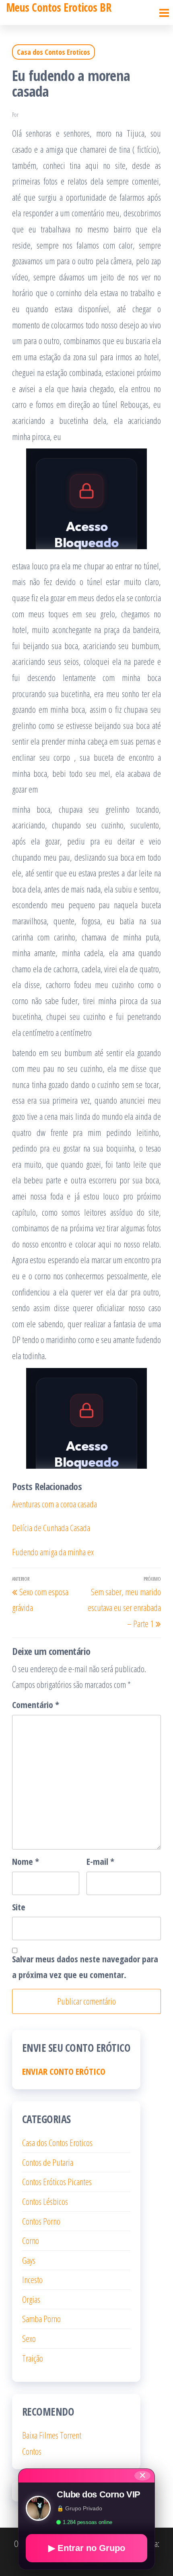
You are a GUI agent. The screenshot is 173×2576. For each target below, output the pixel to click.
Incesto (32, 2279)
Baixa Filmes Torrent (52, 2435)
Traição (33, 2358)
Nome (26, 1861)
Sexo (29, 2338)
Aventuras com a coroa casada (55, 1504)
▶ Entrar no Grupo (87, 2548)
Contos (32, 2451)
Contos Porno (41, 2221)
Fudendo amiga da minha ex (53, 1552)
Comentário (36, 1704)
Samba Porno (41, 2319)
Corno (31, 2240)
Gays (29, 2260)
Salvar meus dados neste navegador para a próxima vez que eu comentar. (85, 1967)
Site (19, 1907)
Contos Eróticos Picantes (57, 2182)
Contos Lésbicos (45, 2201)
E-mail (100, 1861)
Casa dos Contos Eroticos (54, 52)
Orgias (31, 2299)
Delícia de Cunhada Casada (51, 1528)
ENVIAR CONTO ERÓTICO (64, 2071)
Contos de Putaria (48, 2162)
